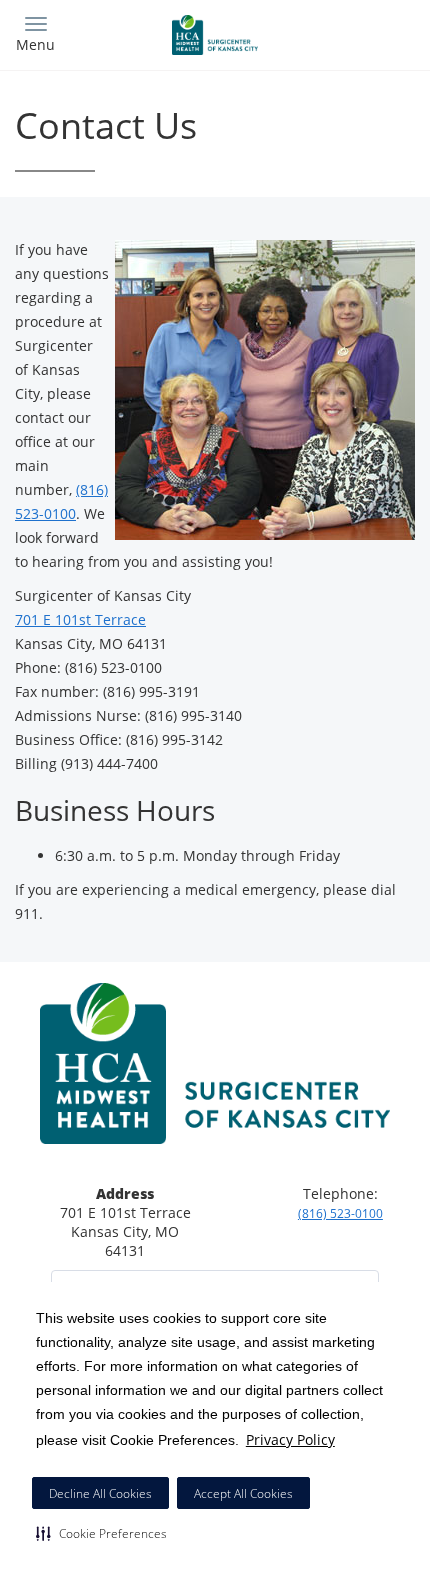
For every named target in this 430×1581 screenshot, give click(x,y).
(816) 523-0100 (340, 1213)
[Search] (365, 32)
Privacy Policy (290, 1439)
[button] (101, 1533)
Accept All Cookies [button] (243, 1493)
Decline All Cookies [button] (100, 1493)
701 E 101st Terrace (80, 619)
